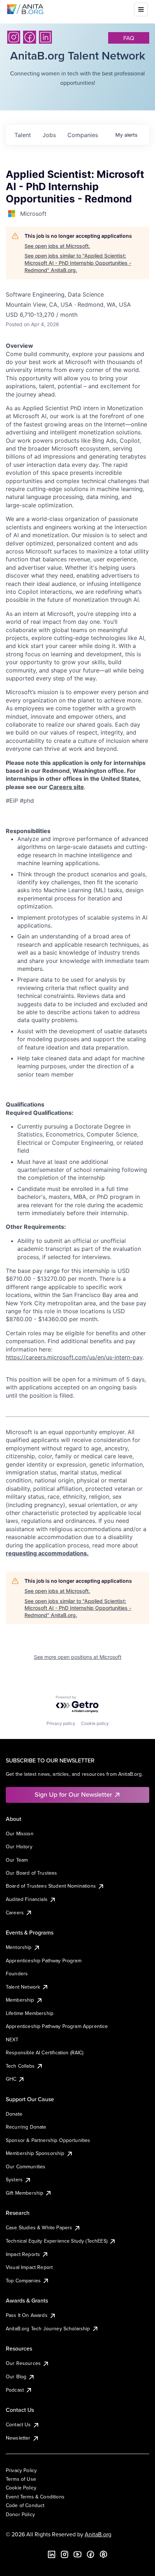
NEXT (12, 2040)
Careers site (67, 787)
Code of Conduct (25, 2505)
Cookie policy (95, 1723)
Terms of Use (21, 2479)
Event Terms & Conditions (35, 2497)
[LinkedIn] (45, 37)
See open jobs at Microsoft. (57, 246)
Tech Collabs (20, 2066)
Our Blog (16, 2376)
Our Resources (23, 2363)
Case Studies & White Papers (39, 2227)
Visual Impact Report (29, 2267)
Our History (19, 1846)
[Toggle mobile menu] (141, 9)
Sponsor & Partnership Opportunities (48, 2140)
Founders (17, 1973)
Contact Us (18, 2424)
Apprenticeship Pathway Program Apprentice (57, 2026)
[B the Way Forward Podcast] (103, 2554)
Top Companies (23, 2281)
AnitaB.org (98, 2534)
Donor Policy (20, 2514)
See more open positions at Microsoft (78, 1657)
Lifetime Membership (30, 2013)
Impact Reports (23, 2254)
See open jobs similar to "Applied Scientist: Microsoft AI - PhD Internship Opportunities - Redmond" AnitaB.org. (78, 263)
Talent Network (23, 1987)
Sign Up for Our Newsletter (73, 1794)
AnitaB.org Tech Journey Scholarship (48, 2329)
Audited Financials (27, 1899)
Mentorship (19, 1947)
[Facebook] (30, 37)
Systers (14, 2179)
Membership (20, 2000)
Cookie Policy (21, 2488)
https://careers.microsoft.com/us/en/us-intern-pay (74, 1357)
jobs (49, 135)
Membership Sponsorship (35, 2153)
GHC (11, 2079)
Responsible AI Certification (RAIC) (45, 2053)
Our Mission (20, 1834)
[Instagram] (14, 37)
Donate (14, 2114)
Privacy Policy (21, 2470)
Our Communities (26, 2167)
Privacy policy (61, 1723)
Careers (15, 1913)
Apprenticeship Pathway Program (44, 1961)
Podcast (15, 2390)
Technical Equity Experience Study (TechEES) (57, 2241)
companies (83, 135)
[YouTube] (77, 2554)
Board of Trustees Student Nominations (51, 1886)
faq (129, 38)
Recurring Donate (26, 2127)
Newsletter (18, 2438)
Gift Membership (25, 2193)
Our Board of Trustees (31, 1873)
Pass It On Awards (27, 2315)
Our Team (17, 1860)
